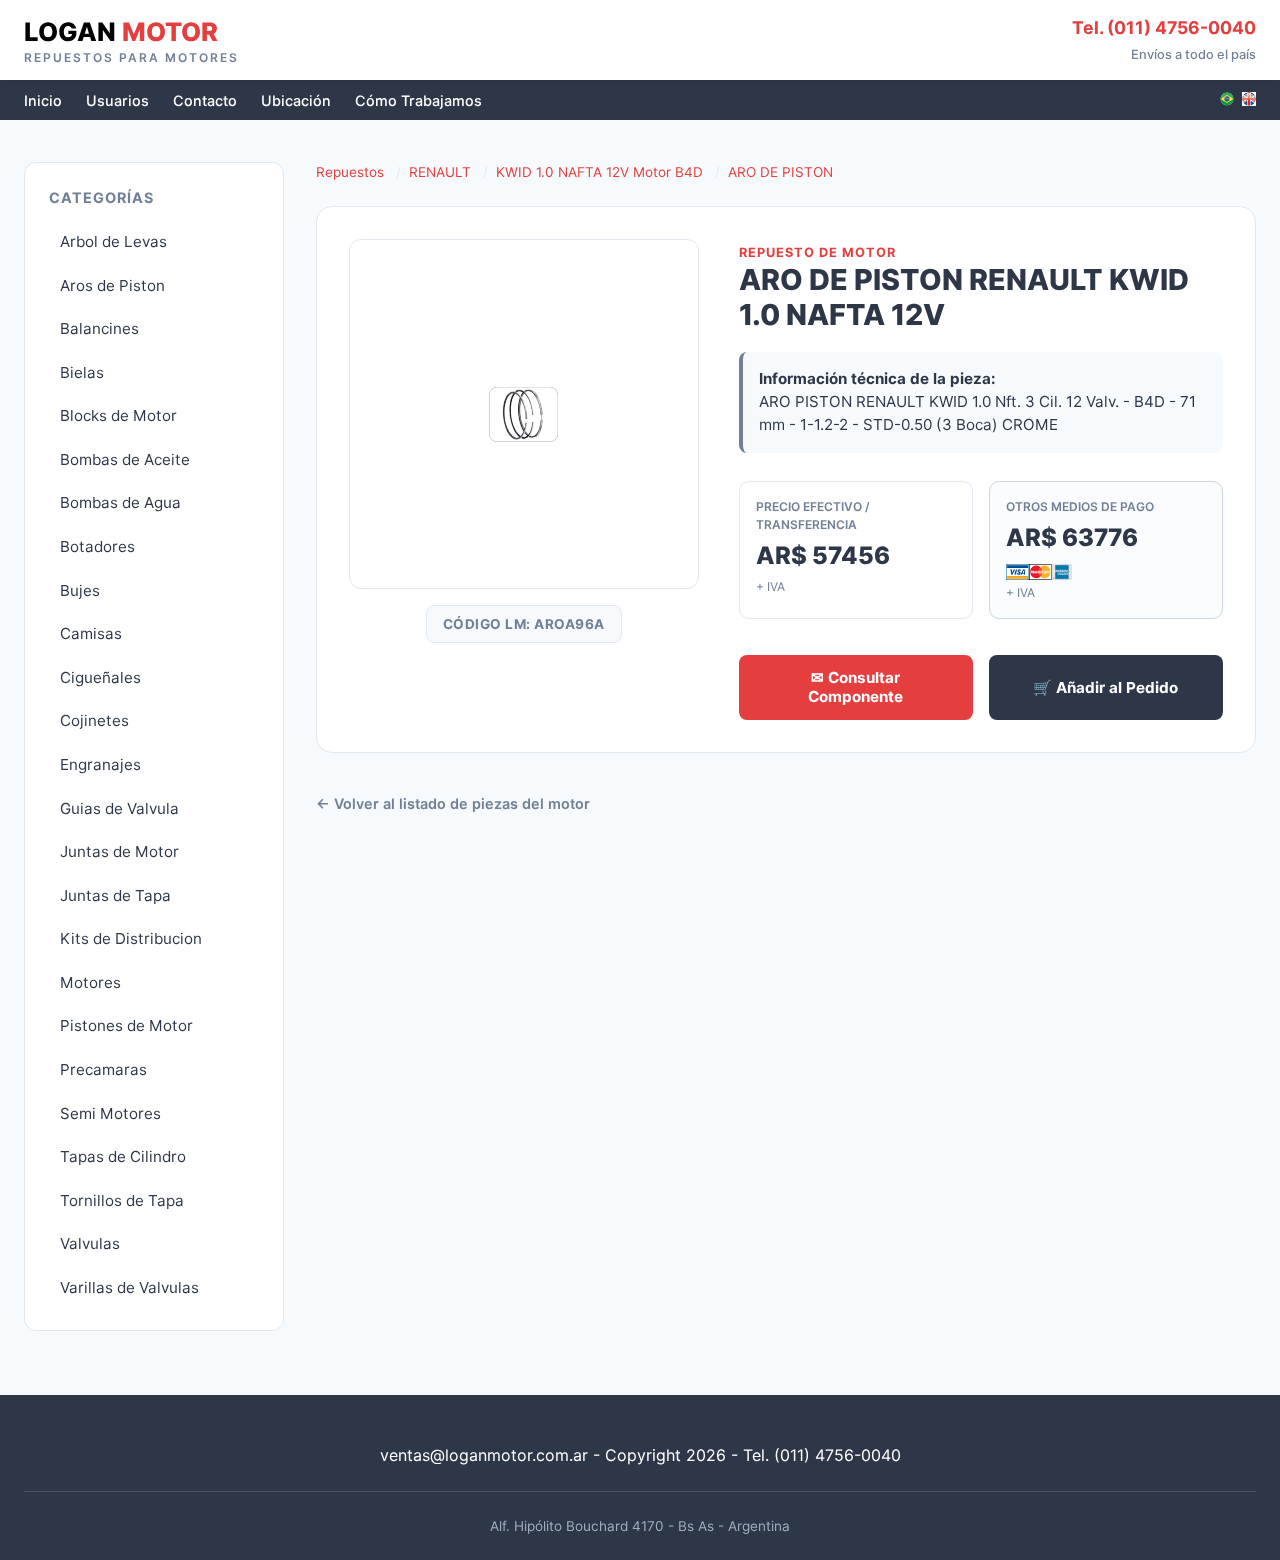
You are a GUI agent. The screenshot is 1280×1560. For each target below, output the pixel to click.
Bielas (82, 372)
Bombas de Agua (120, 502)
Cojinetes (94, 720)
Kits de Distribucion (131, 938)
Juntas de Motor (119, 851)
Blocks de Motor (118, 415)
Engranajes (100, 764)
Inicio (43, 100)
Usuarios (117, 100)
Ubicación (296, 100)
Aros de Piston (112, 285)
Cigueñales (100, 677)
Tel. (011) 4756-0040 (1164, 27)
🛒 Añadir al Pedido (1105, 687)
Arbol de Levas (113, 241)
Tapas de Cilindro (123, 1156)
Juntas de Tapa (115, 895)
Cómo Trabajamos (418, 100)
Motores (90, 982)
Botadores (97, 546)
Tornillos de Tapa (122, 1200)
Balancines (99, 328)
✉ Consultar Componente (855, 687)
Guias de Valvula (119, 808)
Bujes (80, 590)
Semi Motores (110, 1113)
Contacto (205, 100)
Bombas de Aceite (125, 459)
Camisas (91, 633)
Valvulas (90, 1243)
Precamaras (103, 1069)
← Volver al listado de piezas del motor (453, 803)
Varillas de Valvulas (129, 1287)
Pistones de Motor (126, 1025)
